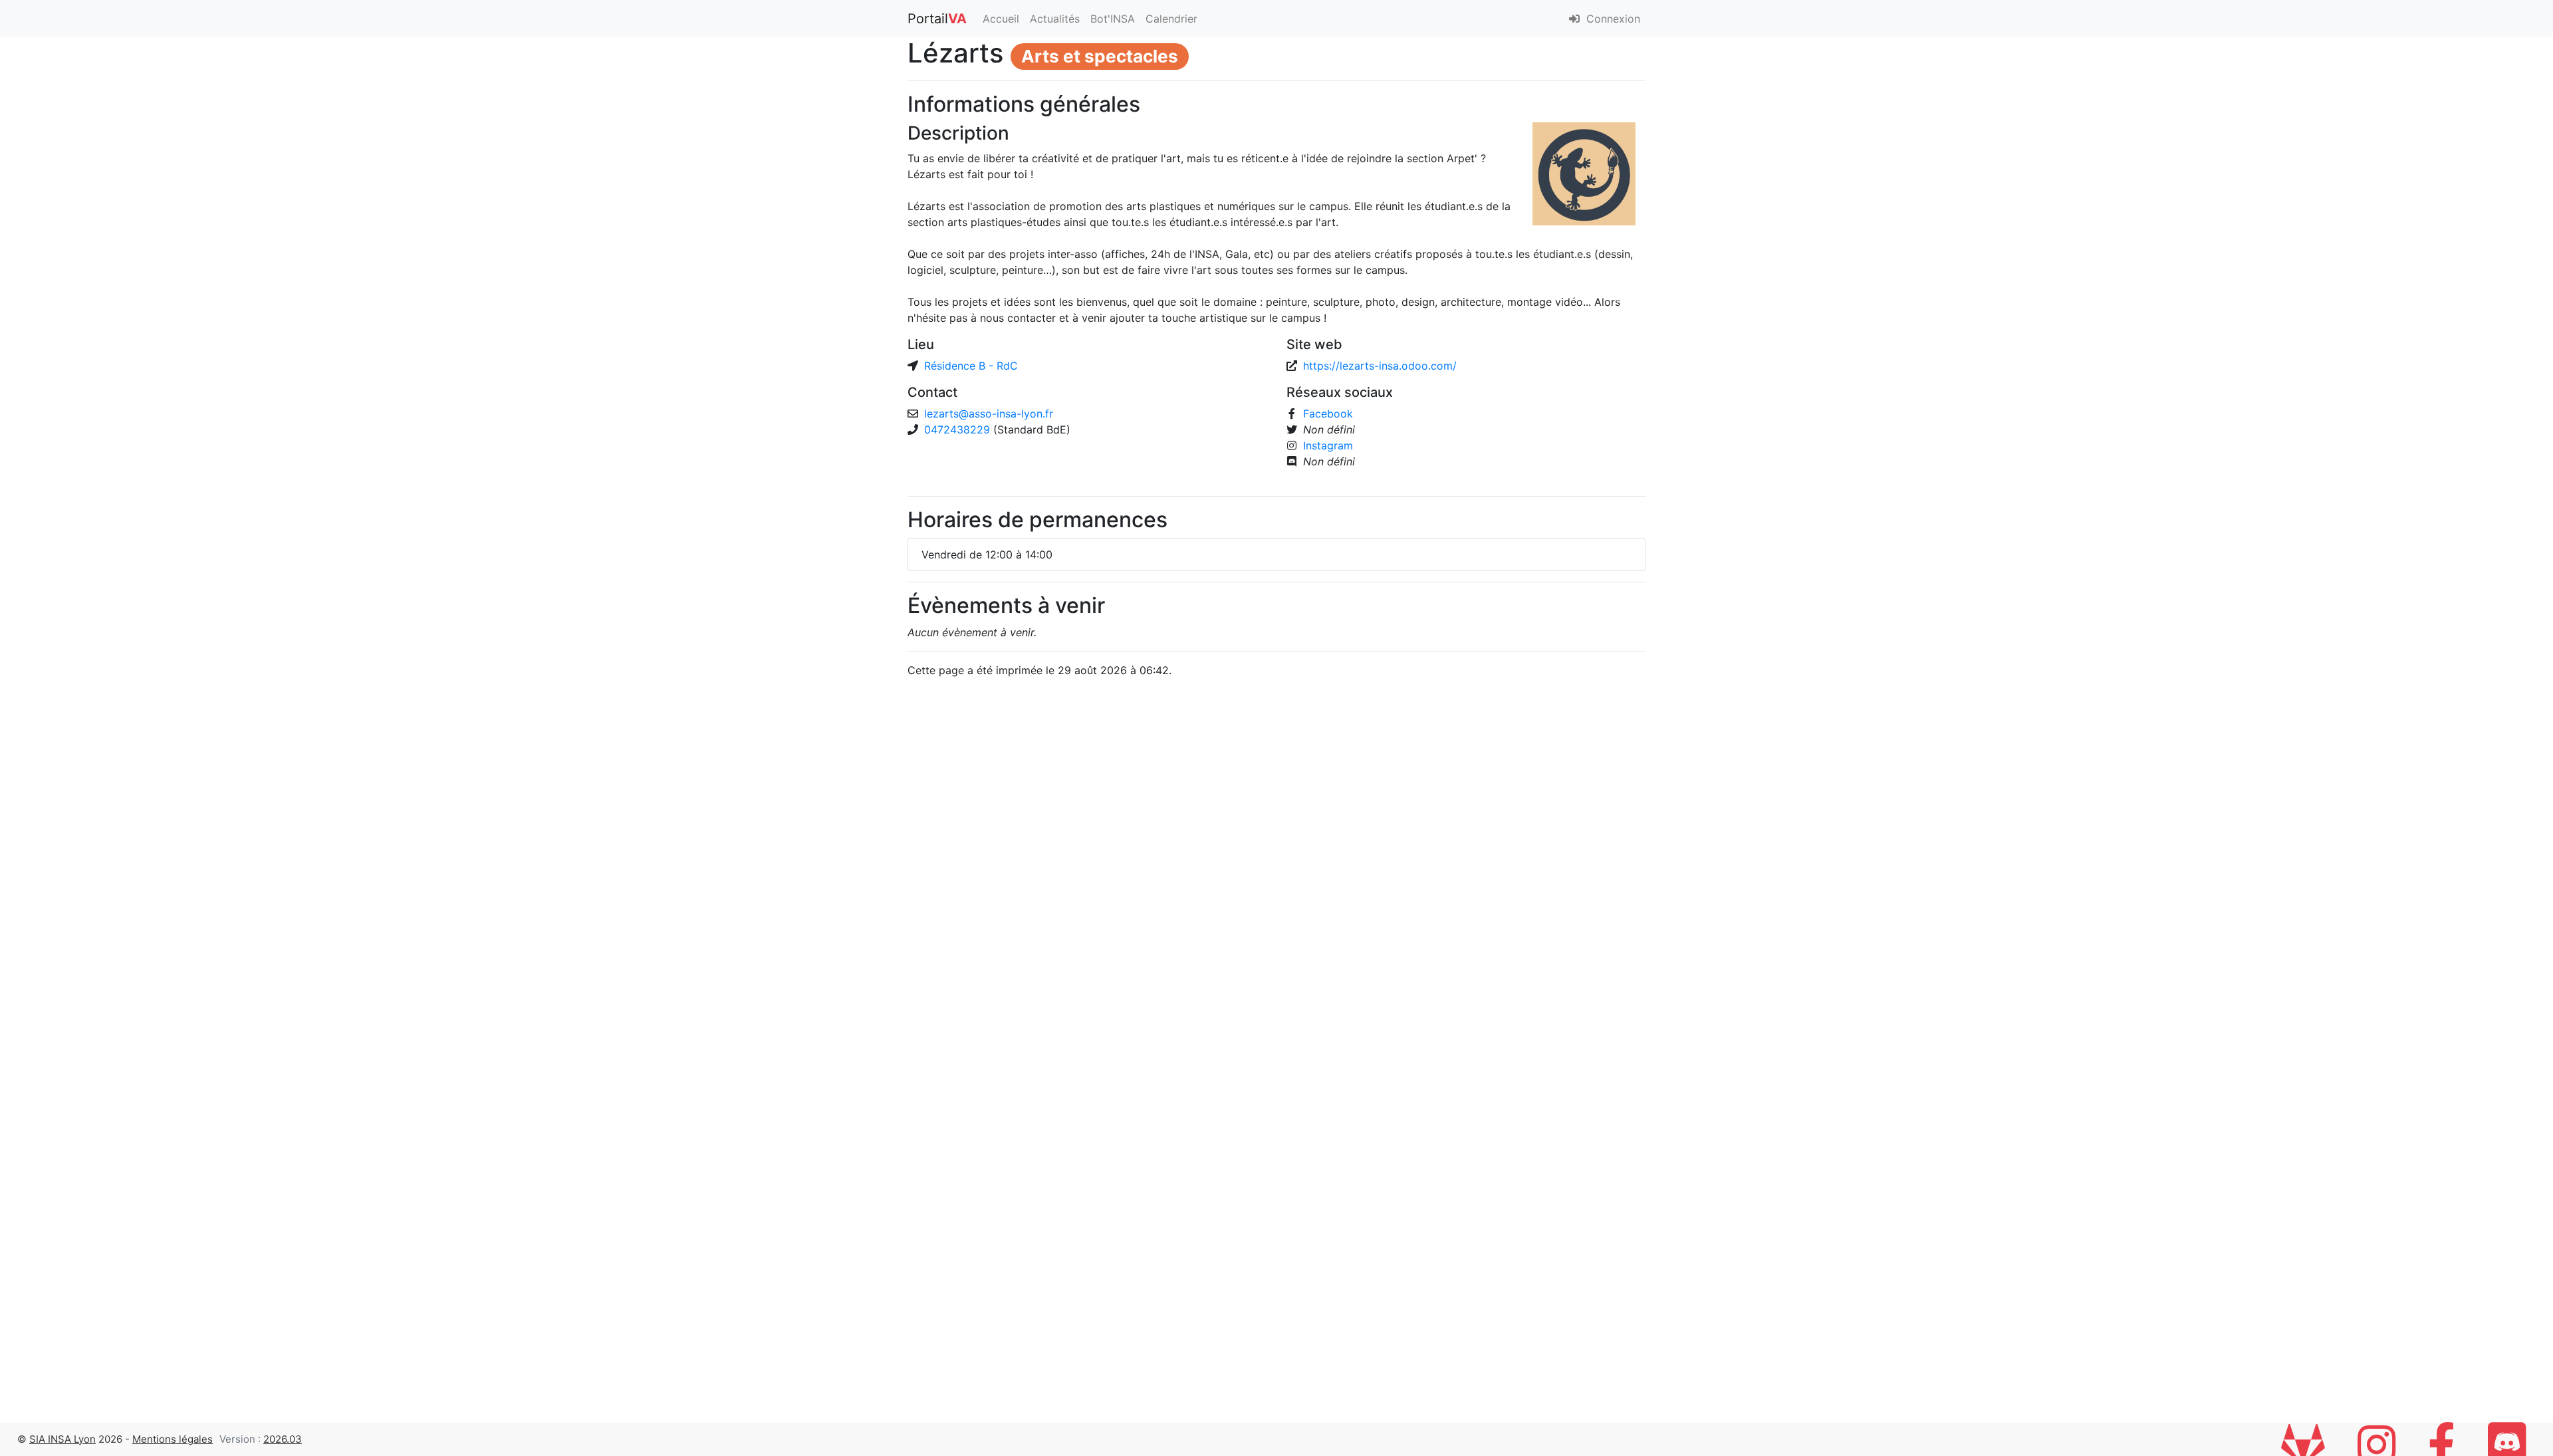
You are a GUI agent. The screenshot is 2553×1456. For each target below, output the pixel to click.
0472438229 (959, 429)
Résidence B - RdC (971, 366)
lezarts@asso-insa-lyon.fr (989, 414)
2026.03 (283, 1439)
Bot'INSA (1113, 19)
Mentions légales (173, 1439)
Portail (937, 19)
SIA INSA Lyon (62, 1439)
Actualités (1055, 19)
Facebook (1328, 414)
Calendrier (1171, 19)
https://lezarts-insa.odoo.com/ (1380, 366)
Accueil (1001, 19)
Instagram (1328, 445)
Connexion (1612, 19)
